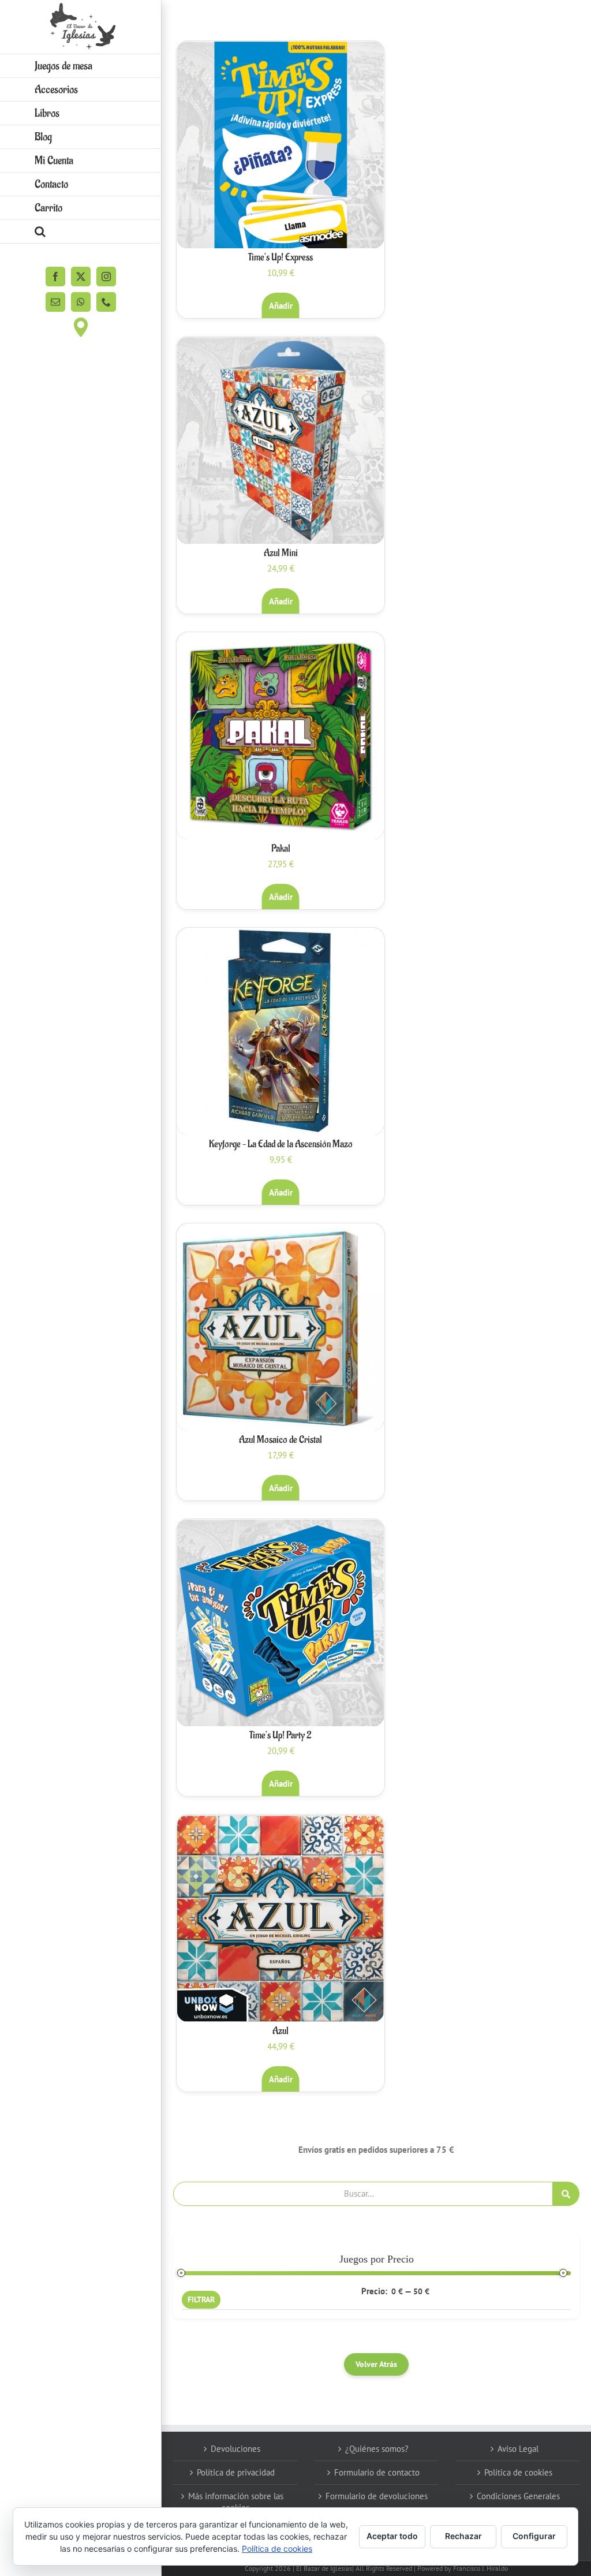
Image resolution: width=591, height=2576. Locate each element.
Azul (280, 2031)
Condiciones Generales (518, 2496)
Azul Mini (281, 553)
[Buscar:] (363, 2192)
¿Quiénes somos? (377, 2449)
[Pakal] (280, 736)
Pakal (281, 849)
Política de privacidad (236, 2472)
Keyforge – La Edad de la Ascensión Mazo (281, 1144)
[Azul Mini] (280, 440)
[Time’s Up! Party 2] (280, 1623)
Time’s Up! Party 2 (280, 1735)
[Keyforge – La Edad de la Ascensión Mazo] (280, 1032)
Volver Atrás (376, 2364)
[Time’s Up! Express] (280, 145)
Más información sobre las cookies (236, 2502)
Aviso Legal (518, 2449)
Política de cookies (518, 2472)
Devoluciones (235, 2449)
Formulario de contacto (377, 2472)
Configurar (534, 2536)
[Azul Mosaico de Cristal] (280, 1327)
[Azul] (280, 1918)
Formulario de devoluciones (377, 2496)
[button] (81, 232)
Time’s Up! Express (280, 257)
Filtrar (201, 2299)
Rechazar (463, 2536)
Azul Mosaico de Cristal (280, 1440)
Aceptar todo (392, 2536)
